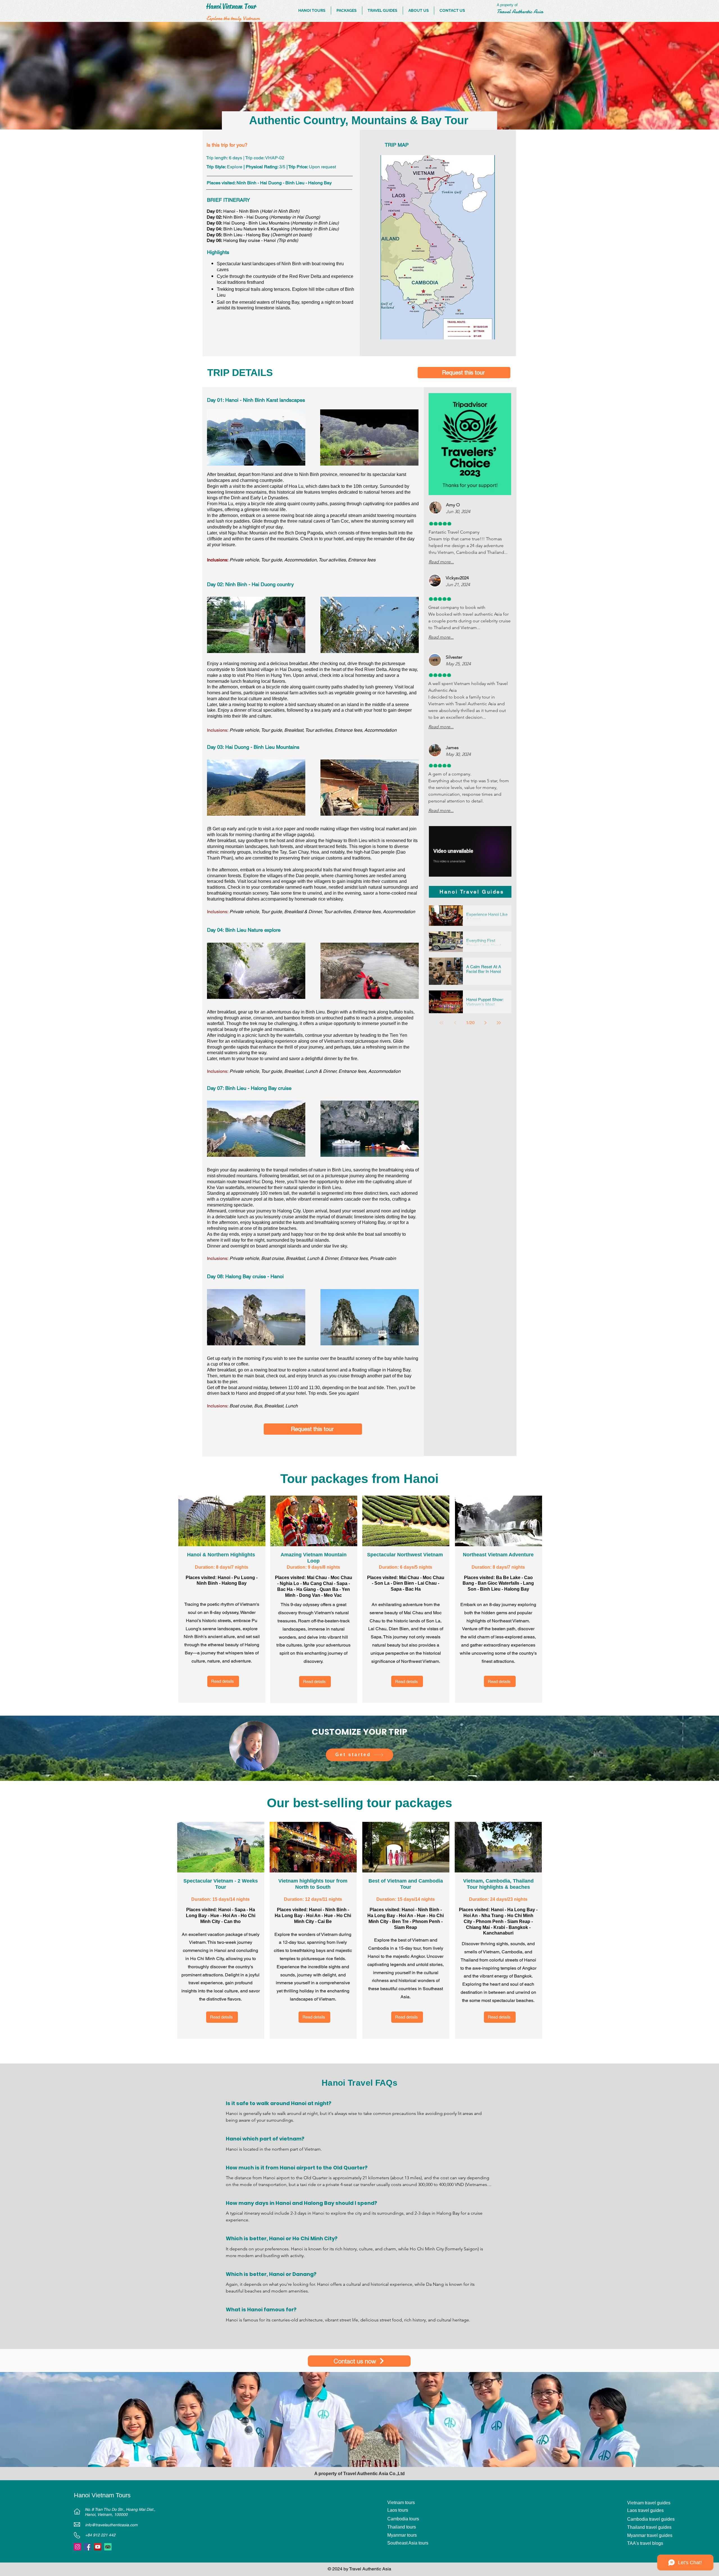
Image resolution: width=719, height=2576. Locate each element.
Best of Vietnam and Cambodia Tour (406, 1884)
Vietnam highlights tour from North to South (313, 1884)
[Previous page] (455, 1023)
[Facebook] (88, 2555)
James (452, 748)
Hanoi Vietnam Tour (231, 6)
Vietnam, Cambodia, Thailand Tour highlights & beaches (498, 1884)
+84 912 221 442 (100, 2543)
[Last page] (499, 1023)
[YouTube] (98, 2555)
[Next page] (485, 1023)
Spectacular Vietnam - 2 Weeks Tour (221, 1884)
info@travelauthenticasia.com (111, 2533)
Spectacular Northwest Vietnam (406, 1555)
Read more (237, 2193)
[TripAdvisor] (108, 2555)
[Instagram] (78, 2555)
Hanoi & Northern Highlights (222, 1555)
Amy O (453, 505)
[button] (464, 373)
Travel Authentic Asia (366, 2481)
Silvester (454, 657)
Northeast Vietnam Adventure (498, 1555)
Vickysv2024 (457, 578)
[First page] (442, 1023)
